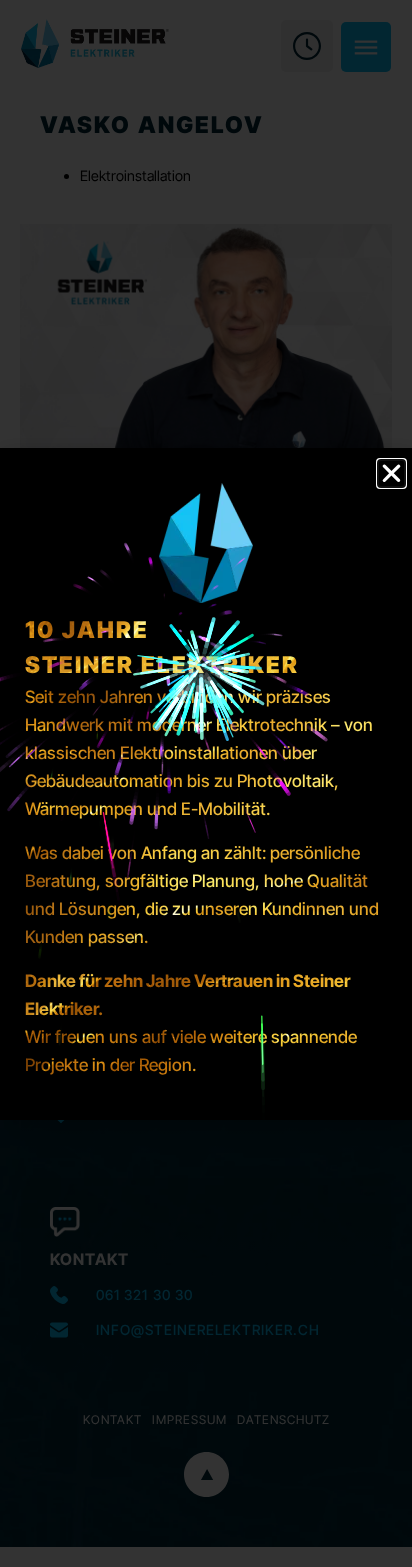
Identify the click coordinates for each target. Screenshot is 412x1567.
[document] (206, 783)
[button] (391, 473)
